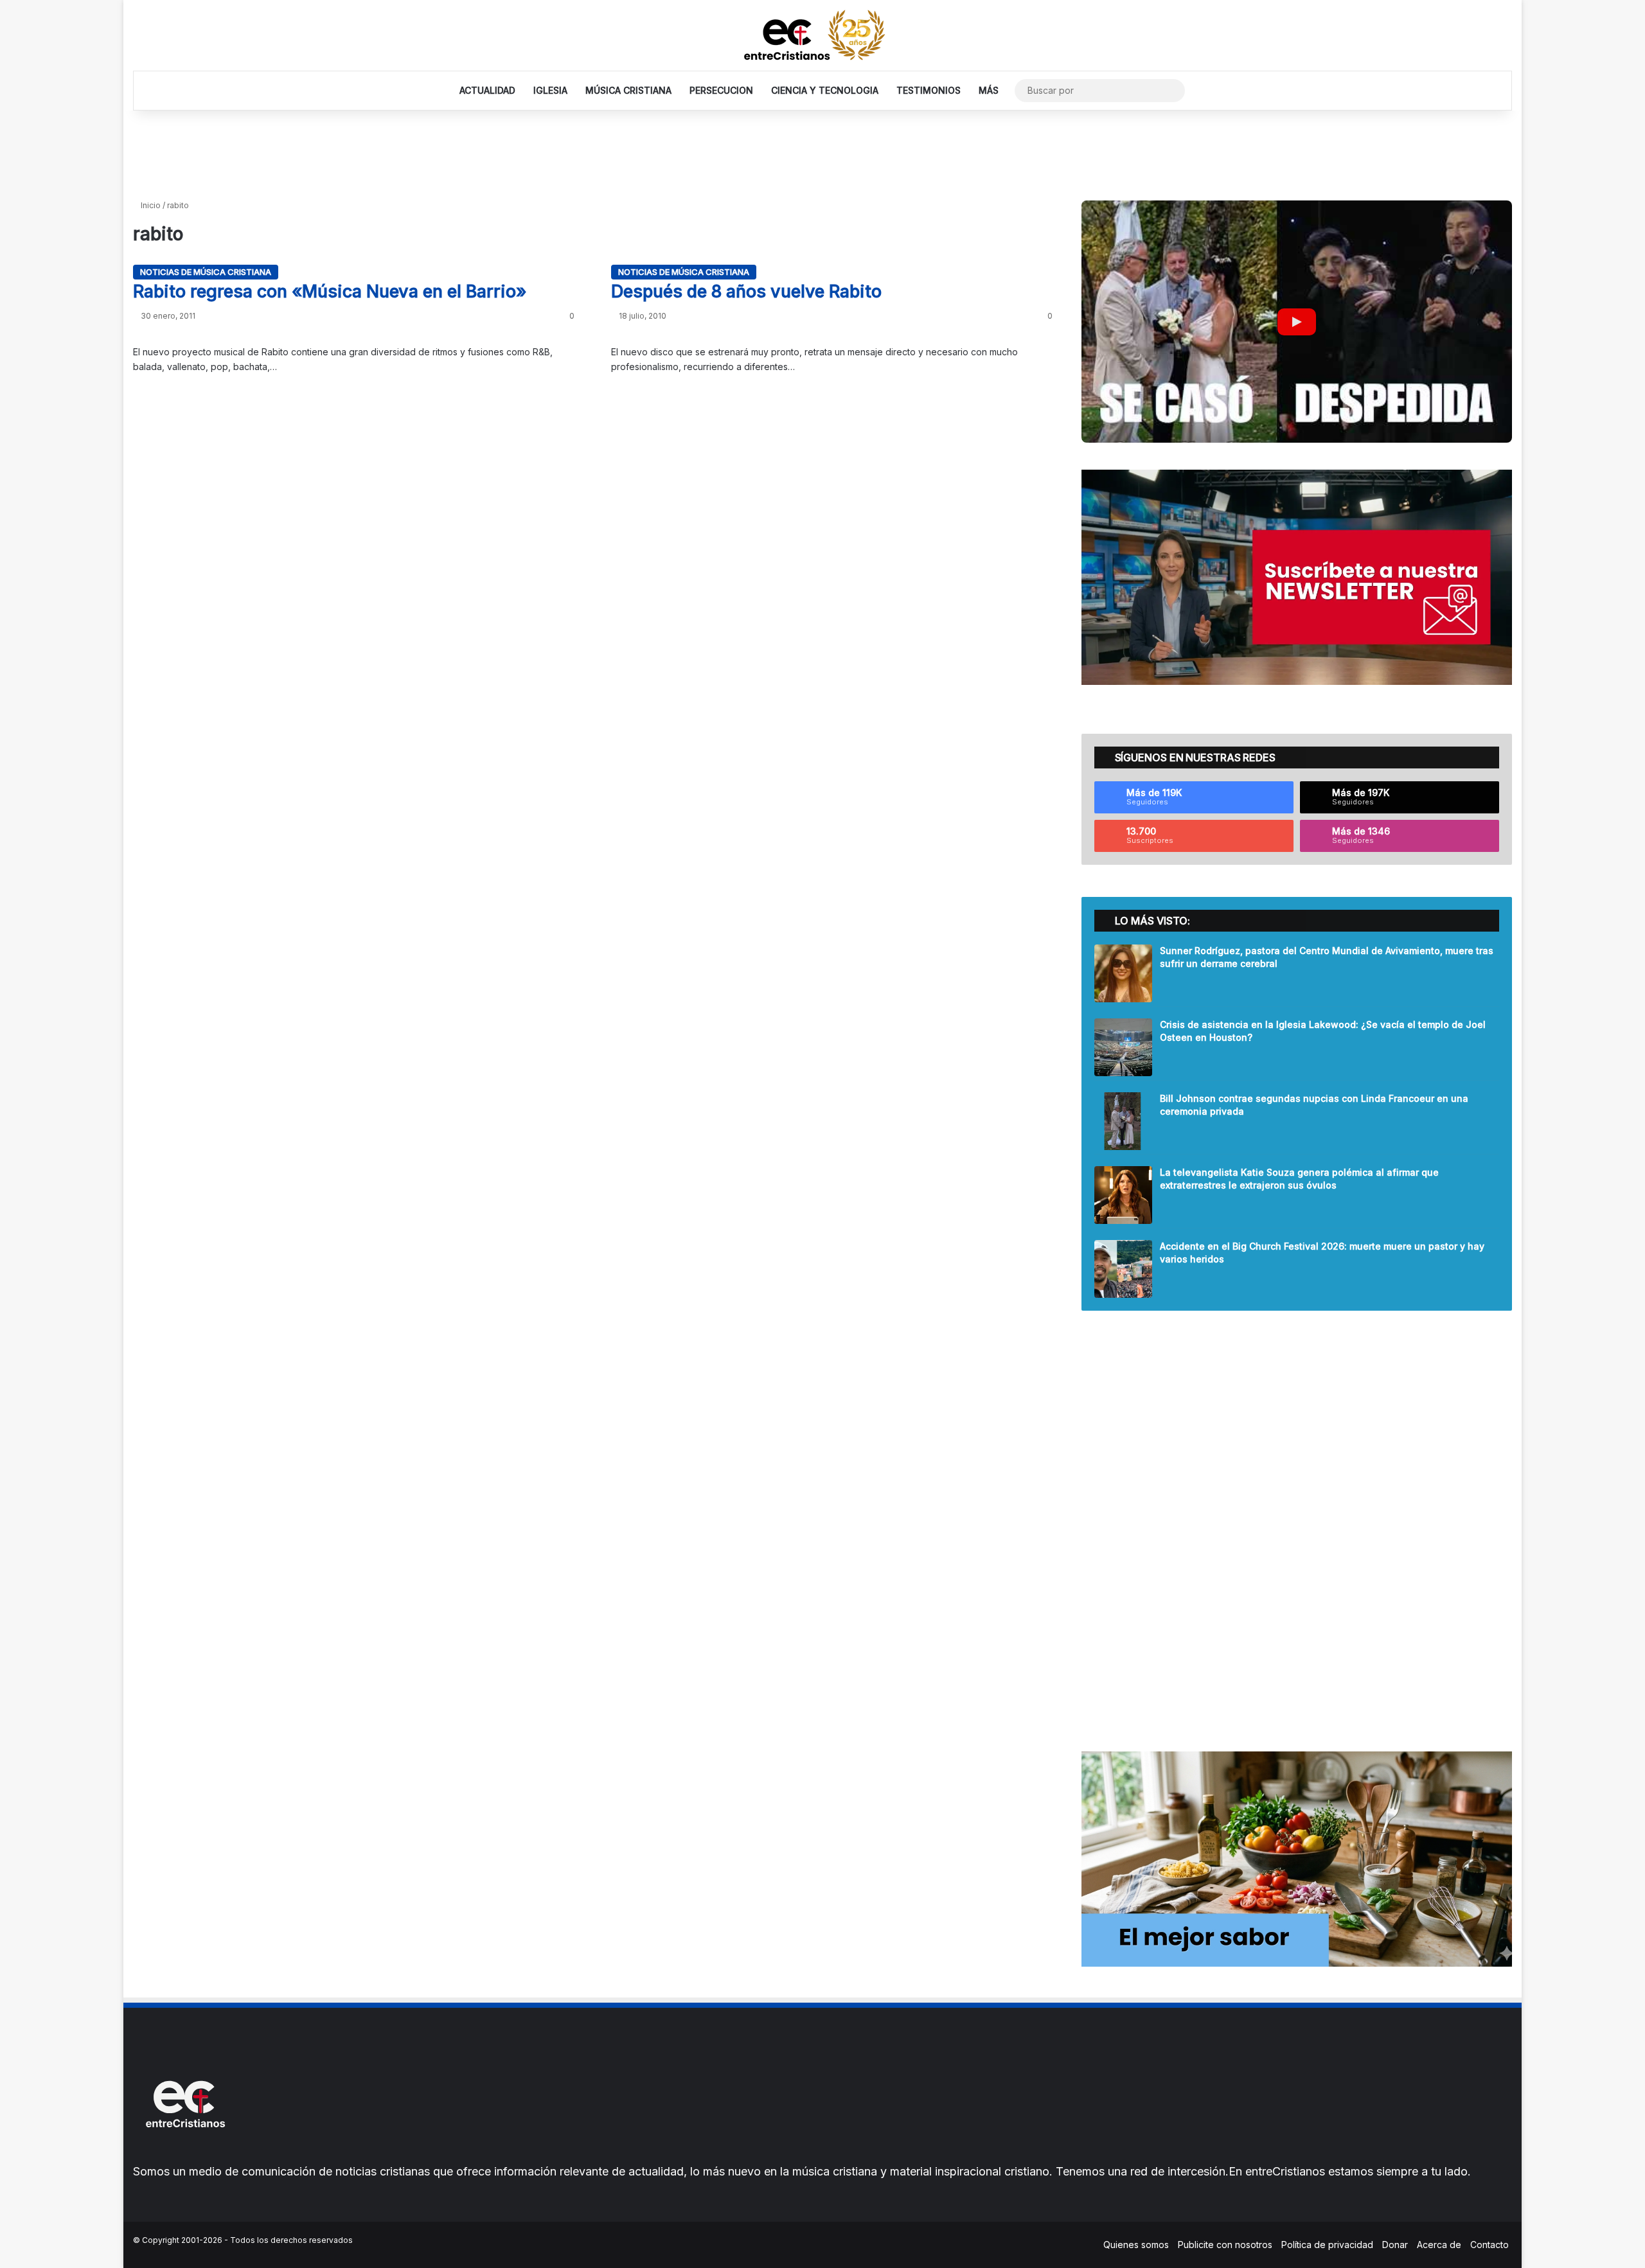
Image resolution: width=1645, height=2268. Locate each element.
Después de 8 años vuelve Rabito (746, 291)
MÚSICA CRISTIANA (628, 90)
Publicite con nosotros (1225, 2245)
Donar (1395, 2245)
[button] (1297, 322)
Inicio (150, 205)
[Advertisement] (822, 152)
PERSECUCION (721, 90)
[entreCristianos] (184, 2155)
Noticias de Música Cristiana (206, 272)
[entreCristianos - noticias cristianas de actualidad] (822, 35)
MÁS (989, 90)
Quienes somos (1136, 2245)
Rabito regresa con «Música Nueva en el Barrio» (330, 291)
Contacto (1489, 2245)
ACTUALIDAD (487, 90)
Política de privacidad (1327, 2245)
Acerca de (1439, 2245)
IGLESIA (550, 90)
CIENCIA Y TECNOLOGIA (825, 90)
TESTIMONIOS (929, 90)
